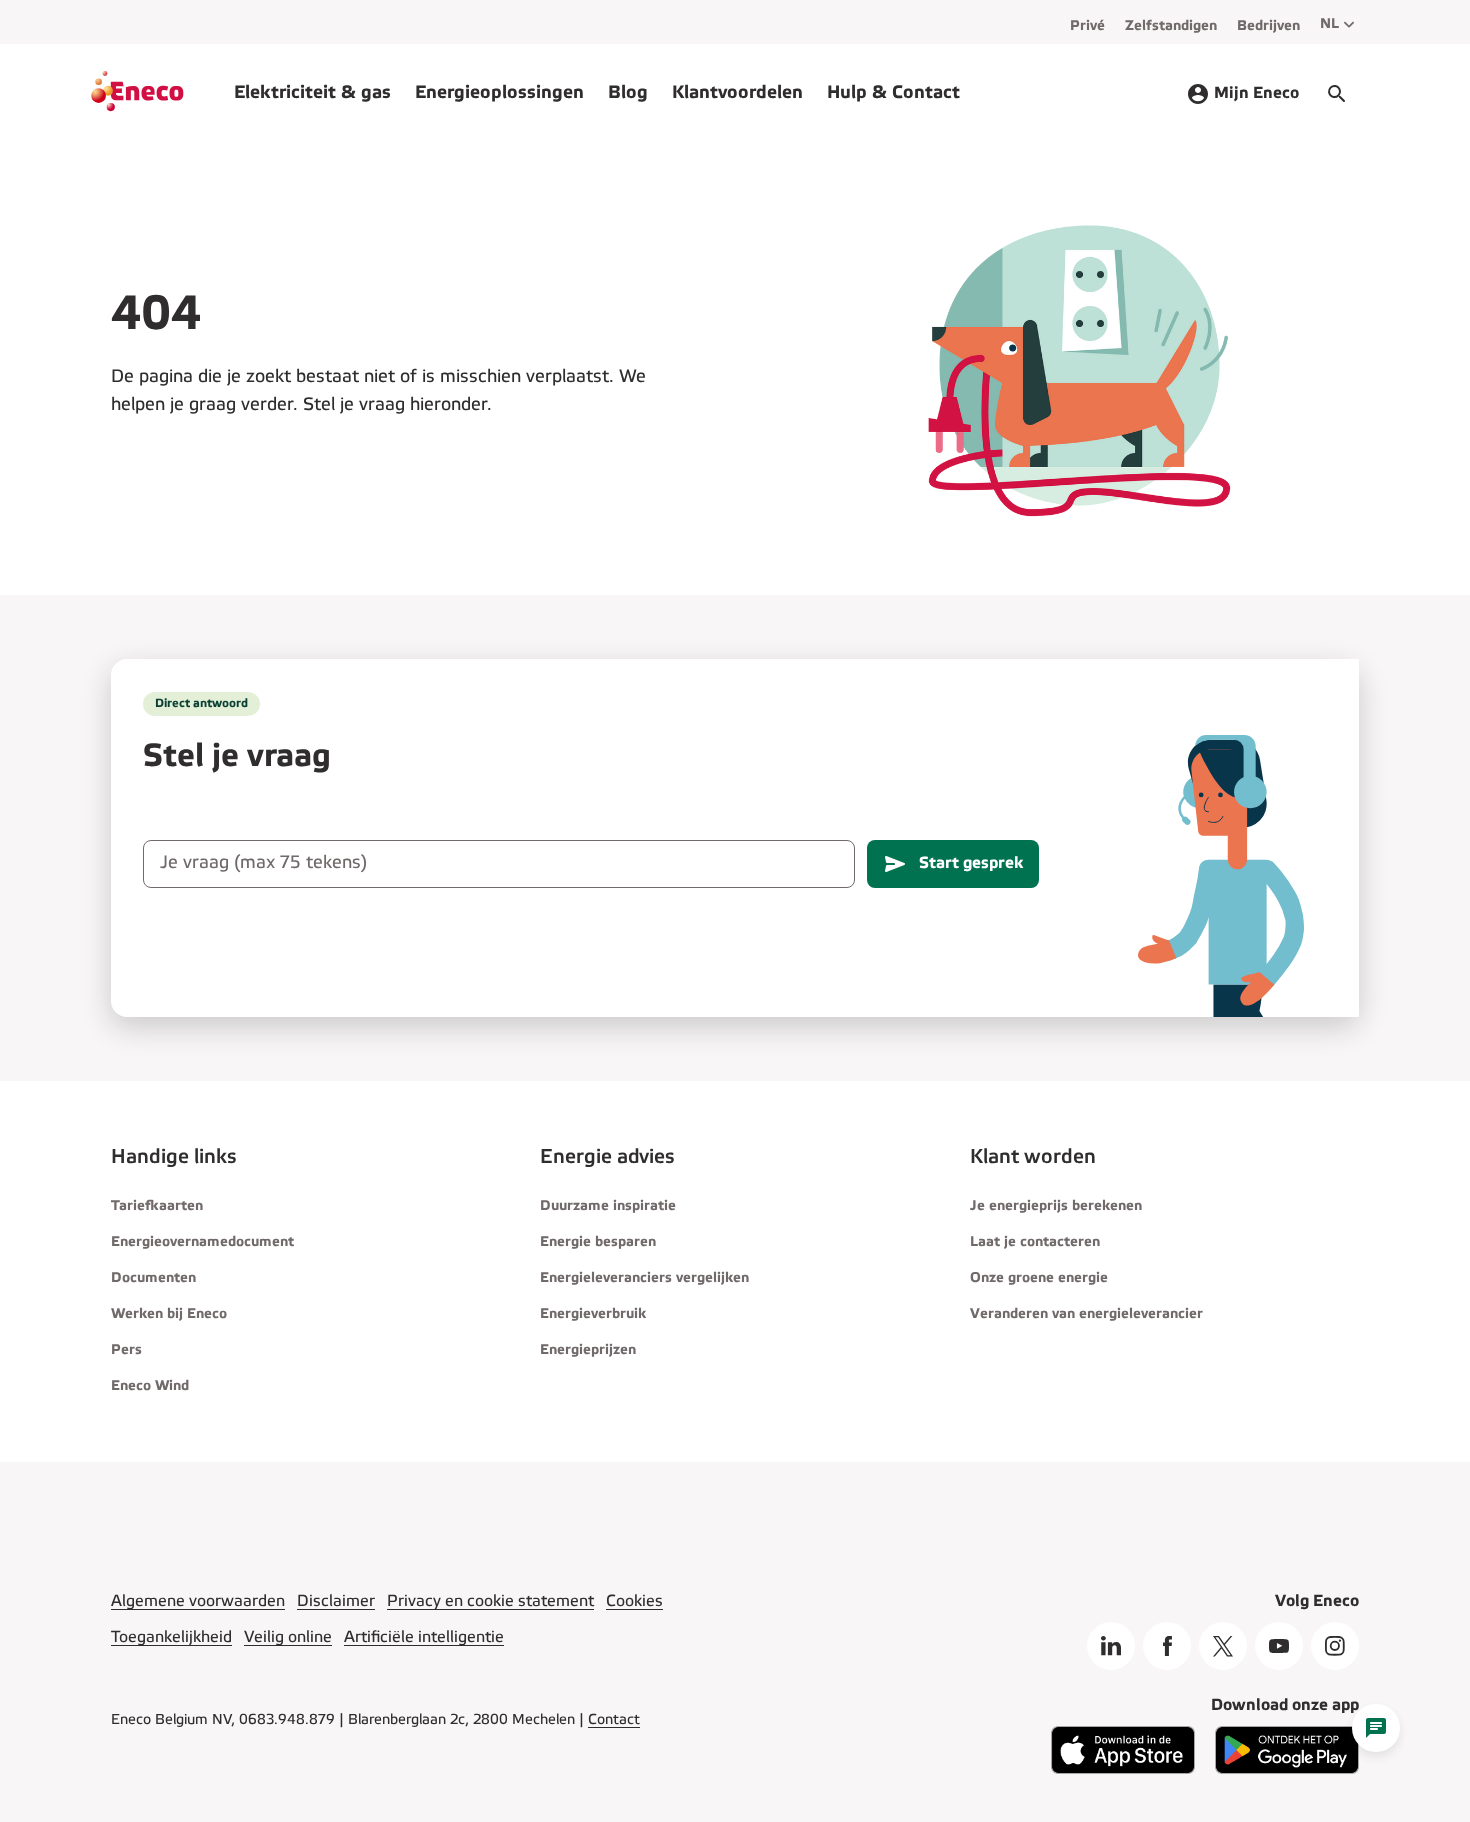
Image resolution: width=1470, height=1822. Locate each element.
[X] (1223, 1646)
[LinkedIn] (1111, 1646)
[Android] (1287, 1769)
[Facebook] (1167, 1646)
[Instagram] (1335, 1646)
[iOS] (1123, 1769)
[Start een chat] (1376, 1728)
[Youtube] (1279, 1646)
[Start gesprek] (1337, 94)
